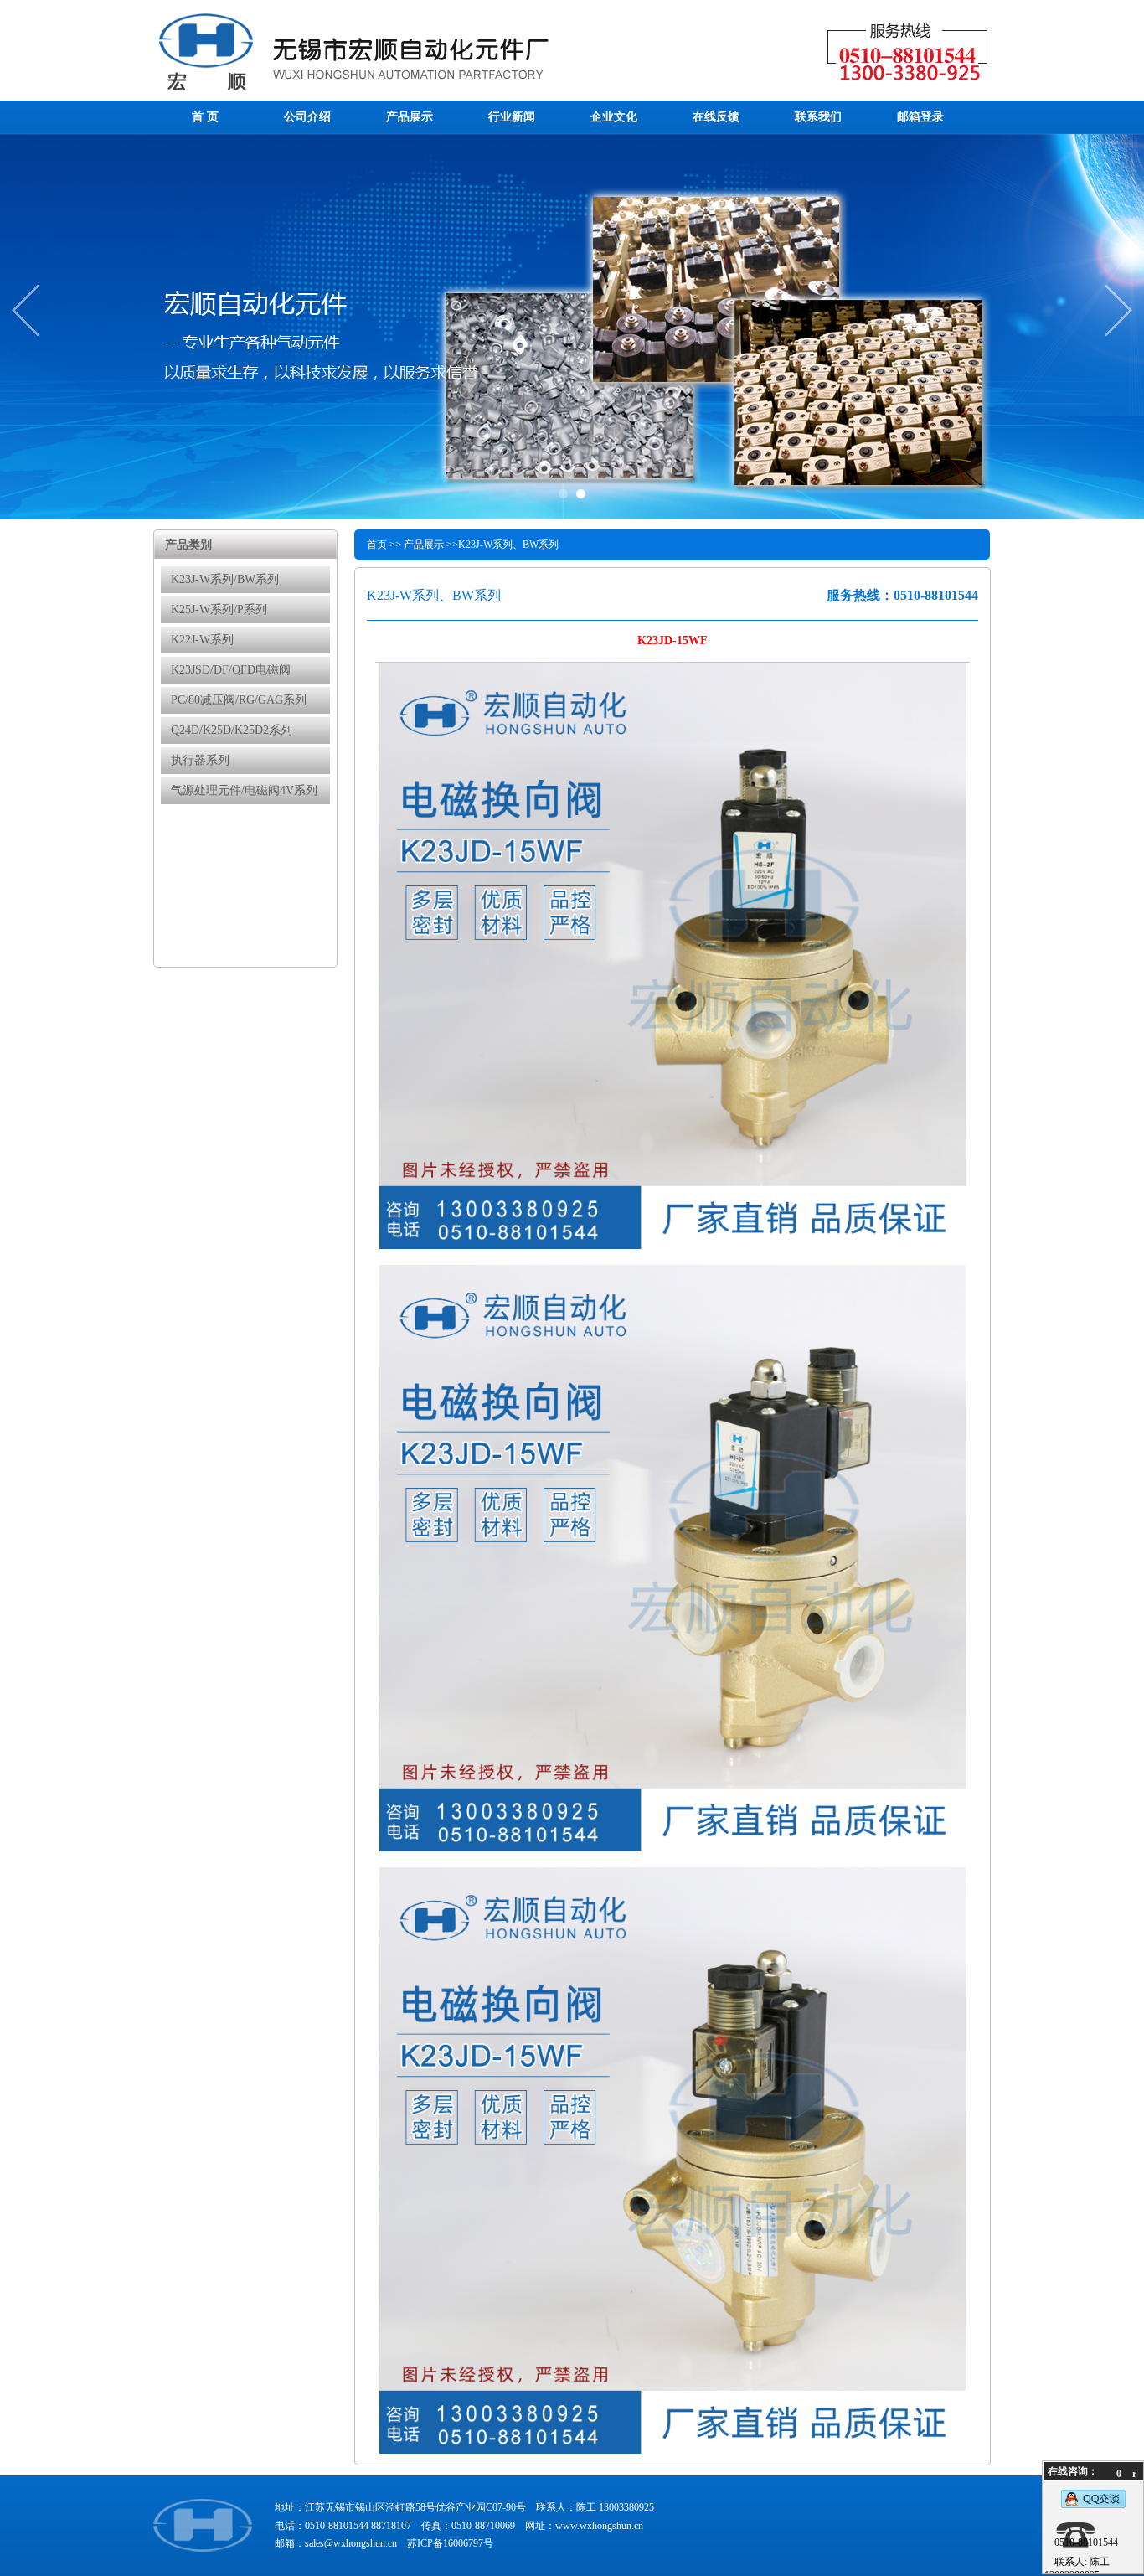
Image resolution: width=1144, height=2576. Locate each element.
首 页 (205, 117)
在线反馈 (716, 117)
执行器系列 (200, 760)
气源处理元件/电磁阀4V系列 (244, 790)
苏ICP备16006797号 (450, 2543)
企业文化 (614, 117)
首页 (377, 545)
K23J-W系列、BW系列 (508, 545)
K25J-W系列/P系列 (219, 609)
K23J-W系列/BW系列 (225, 579)
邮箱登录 (920, 117)
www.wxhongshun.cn (599, 2526)
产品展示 (410, 117)
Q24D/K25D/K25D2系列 (232, 730)
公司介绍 (307, 117)
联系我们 (818, 117)
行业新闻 (512, 117)
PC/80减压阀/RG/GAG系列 (239, 700)
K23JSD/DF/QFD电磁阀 (231, 670)
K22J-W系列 (202, 640)
